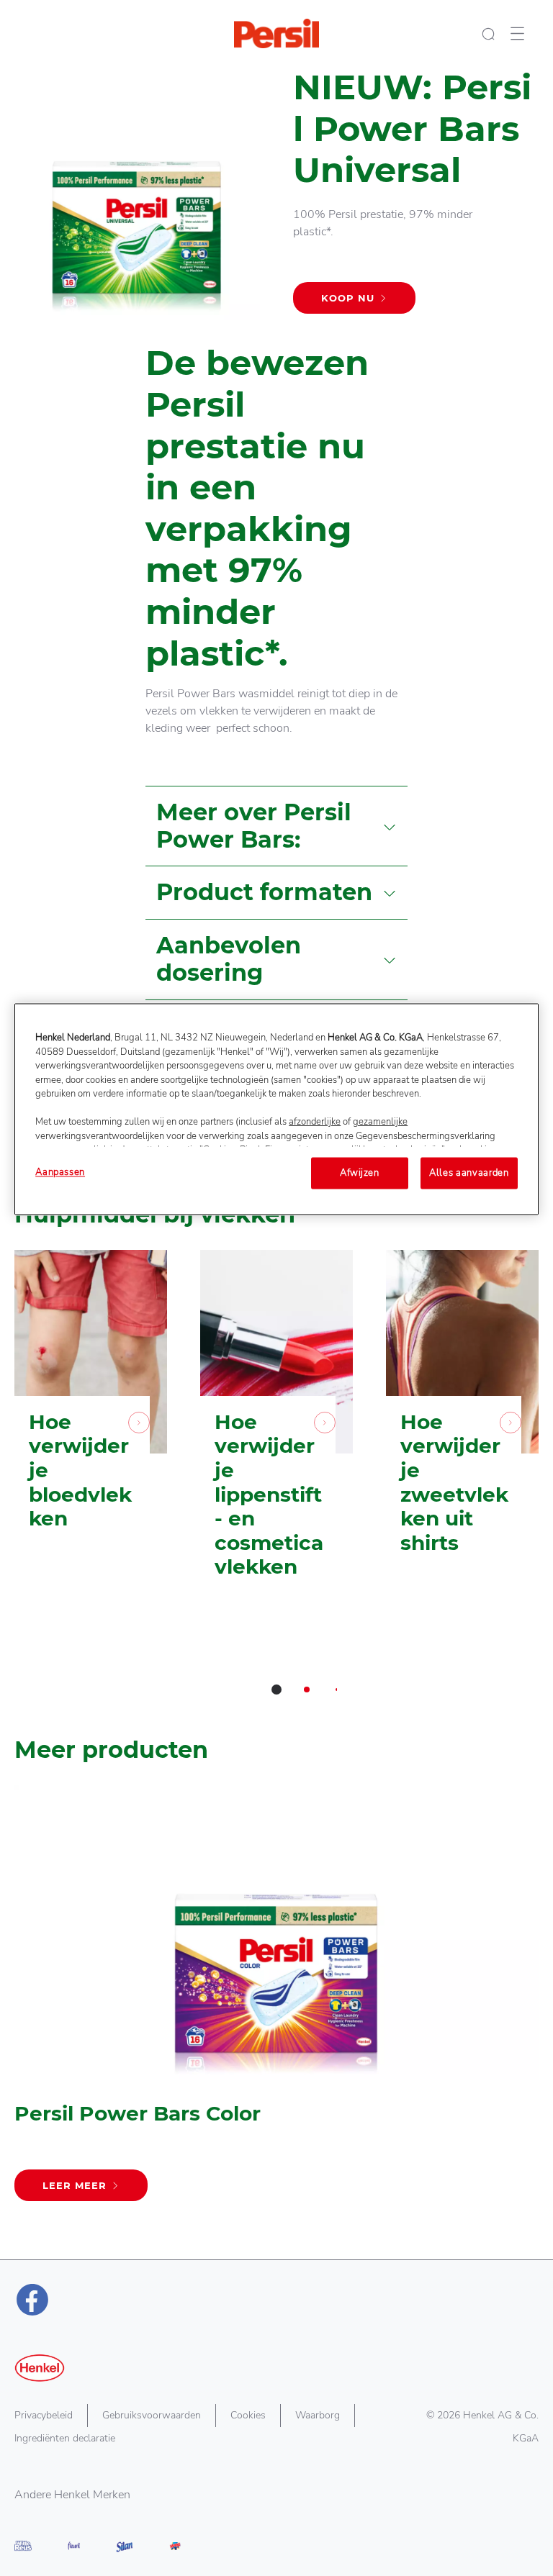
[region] (276, 1109)
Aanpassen (60, 1172)
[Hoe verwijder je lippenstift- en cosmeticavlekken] (276, 1436)
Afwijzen (360, 1173)
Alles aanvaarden (469, 1173)
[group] (276, 1482)
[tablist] (276, 1690)
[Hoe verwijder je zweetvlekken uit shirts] (462, 1436)
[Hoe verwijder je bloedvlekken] (91, 1436)
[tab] (276, 1690)
